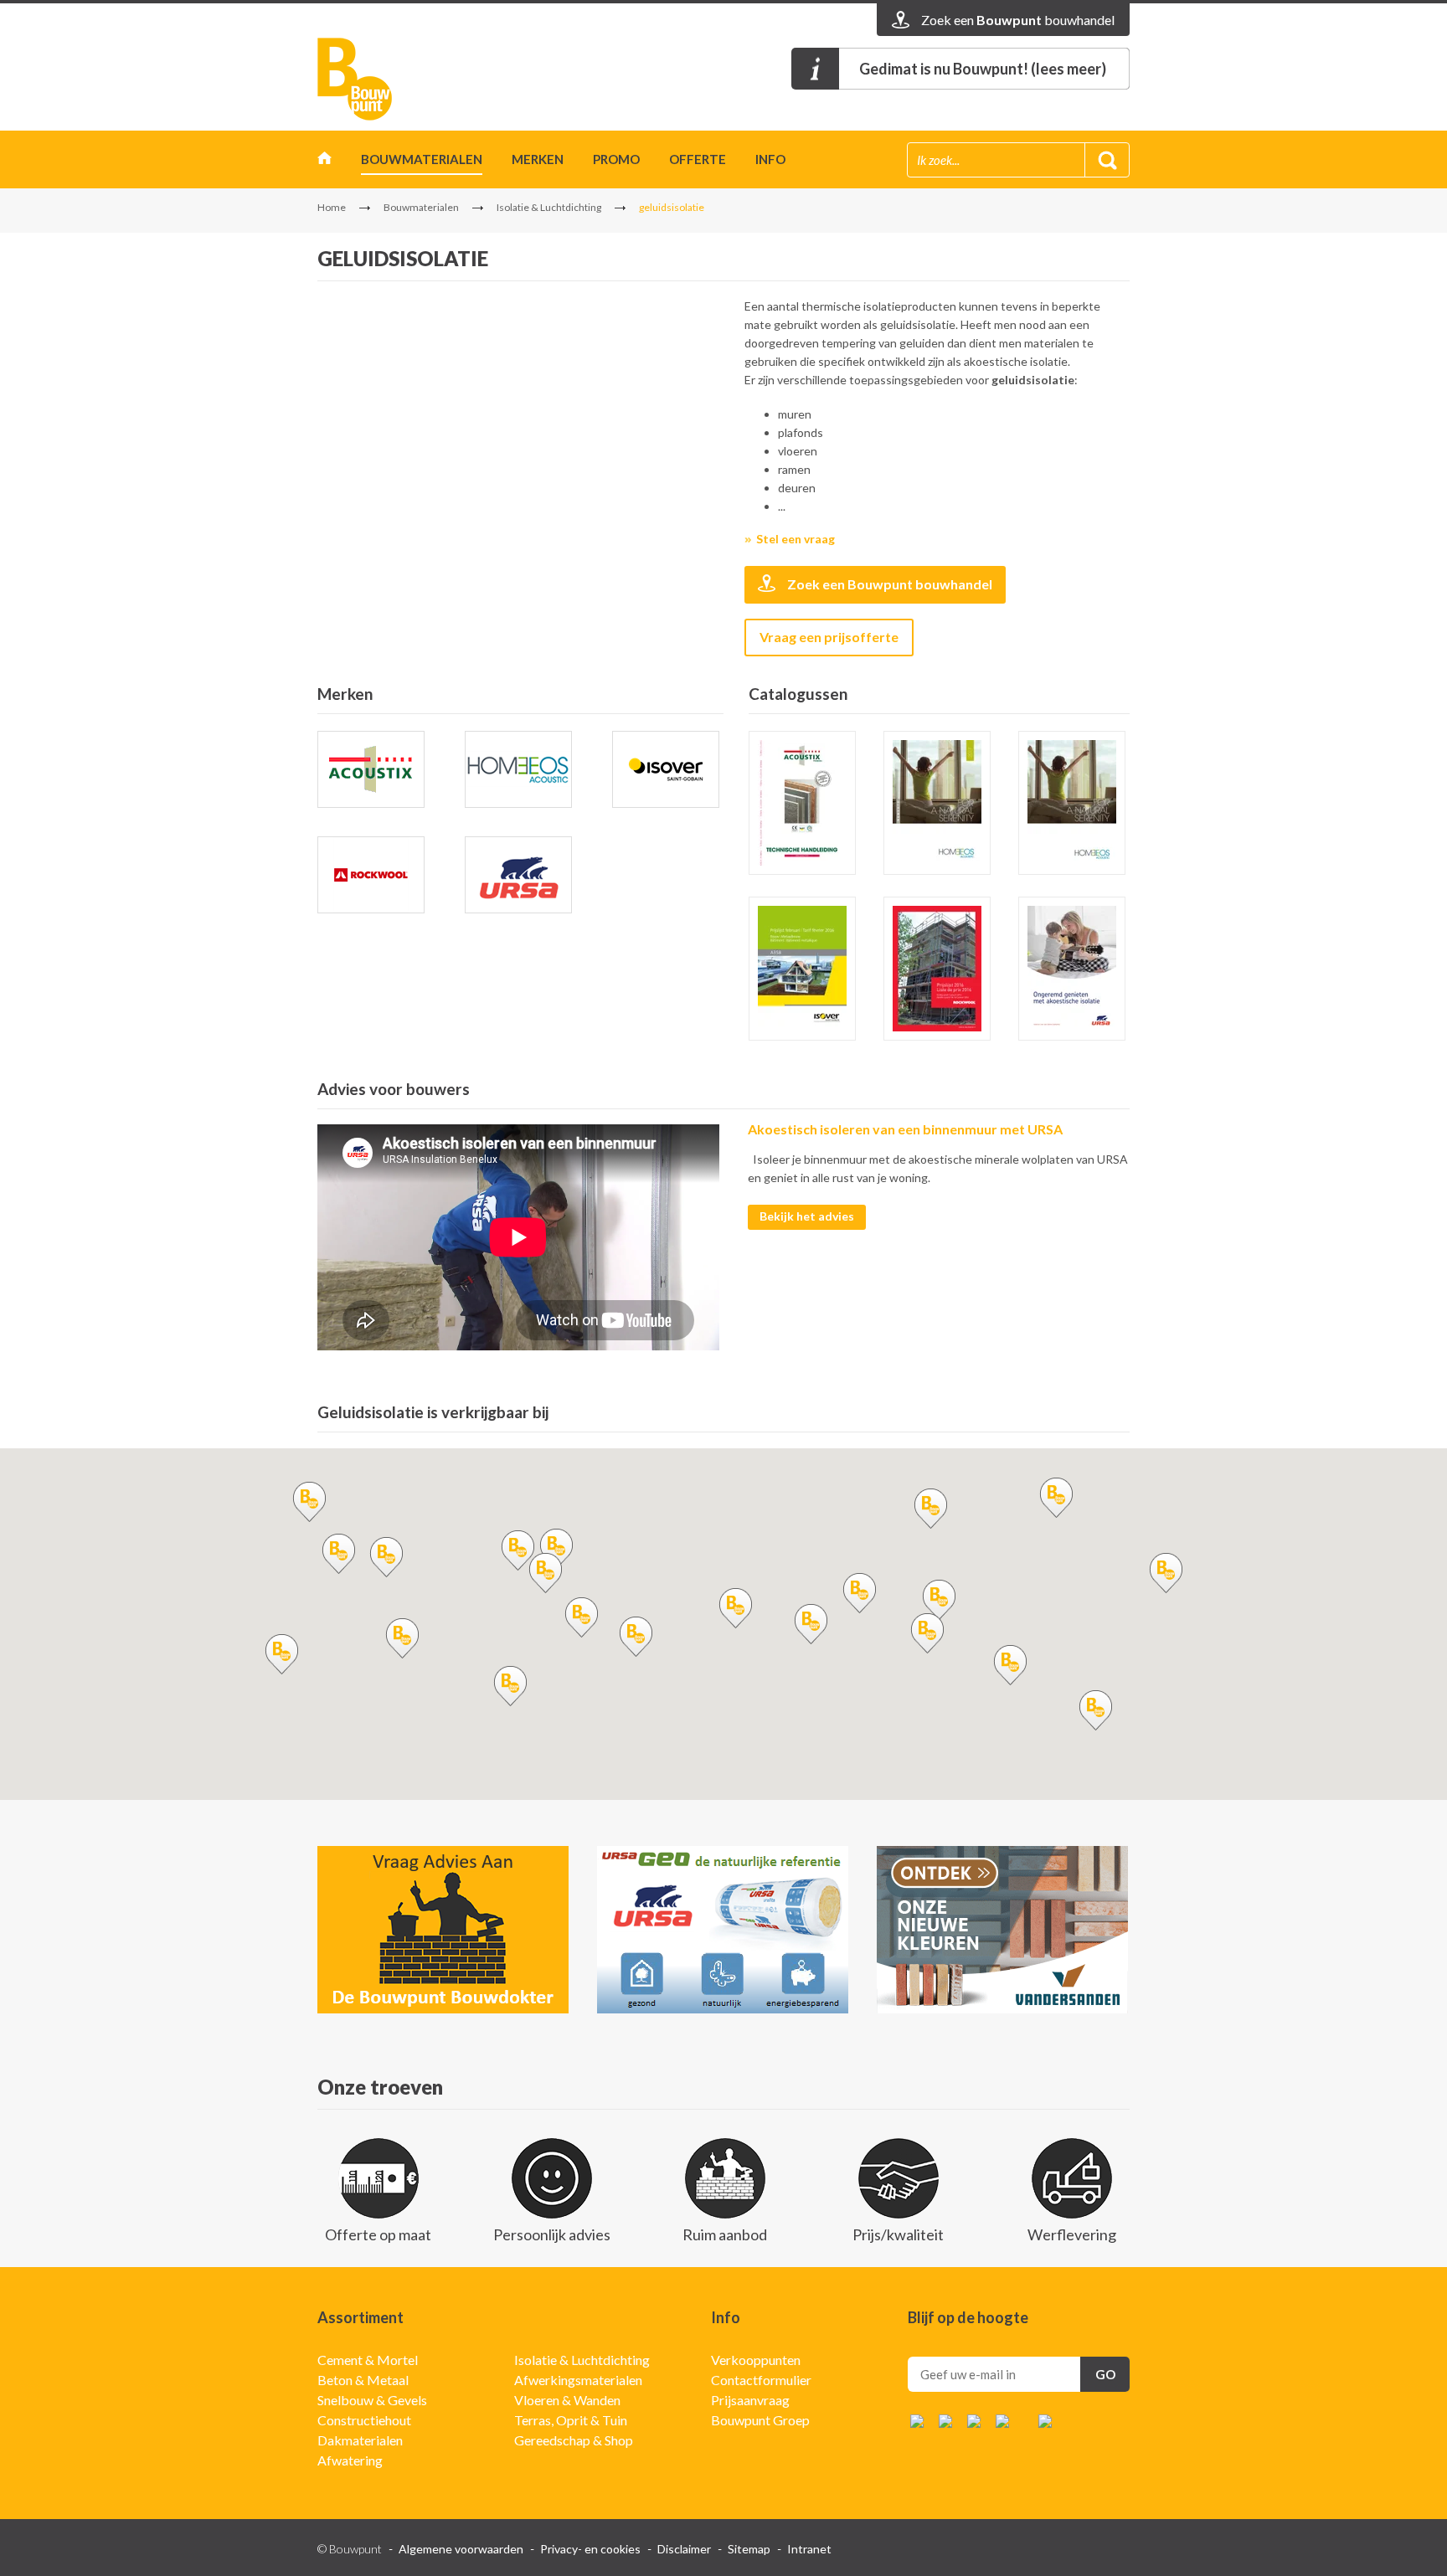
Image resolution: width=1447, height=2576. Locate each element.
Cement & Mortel (368, 2360)
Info (770, 159)
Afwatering (350, 2460)
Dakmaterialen (360, 2440)
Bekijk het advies (807, 1216)
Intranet (809, 2549)
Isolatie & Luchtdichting (549, 207)
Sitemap (749, 2549)
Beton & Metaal (363, 2380)
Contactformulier (761, 2380)
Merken (538, 159)
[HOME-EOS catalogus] (1072, 803)
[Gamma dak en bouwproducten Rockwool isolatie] (937, 969)
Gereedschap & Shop (574, 2440)
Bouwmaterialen (422, 159)
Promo (616, 159)
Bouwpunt (355, 79)
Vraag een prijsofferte (829, 637)
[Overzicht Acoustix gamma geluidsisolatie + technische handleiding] (802, 803)
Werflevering (1072, 2234)
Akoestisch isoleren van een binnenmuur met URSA (905, 1129)
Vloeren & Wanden (567, 2400)
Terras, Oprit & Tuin (571, 2420)
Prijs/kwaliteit (898, 2234)
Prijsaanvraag (750, 2400)
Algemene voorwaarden (461, 2549)
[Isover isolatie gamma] (802, 969)
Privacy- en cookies (590, 2549)
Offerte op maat (378, 2234)
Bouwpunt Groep (760, 2420)
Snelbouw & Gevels (372, 2400)
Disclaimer (684, 2549)
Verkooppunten (756, 2360)
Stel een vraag (796, 539)
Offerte (698, 159)
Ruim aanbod (725, 2234)
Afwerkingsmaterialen (578, 2380)
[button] (518, 1550)
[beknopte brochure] (937, 803)
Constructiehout (364, 2420)
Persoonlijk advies (552, 2234)
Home (324, 162)
